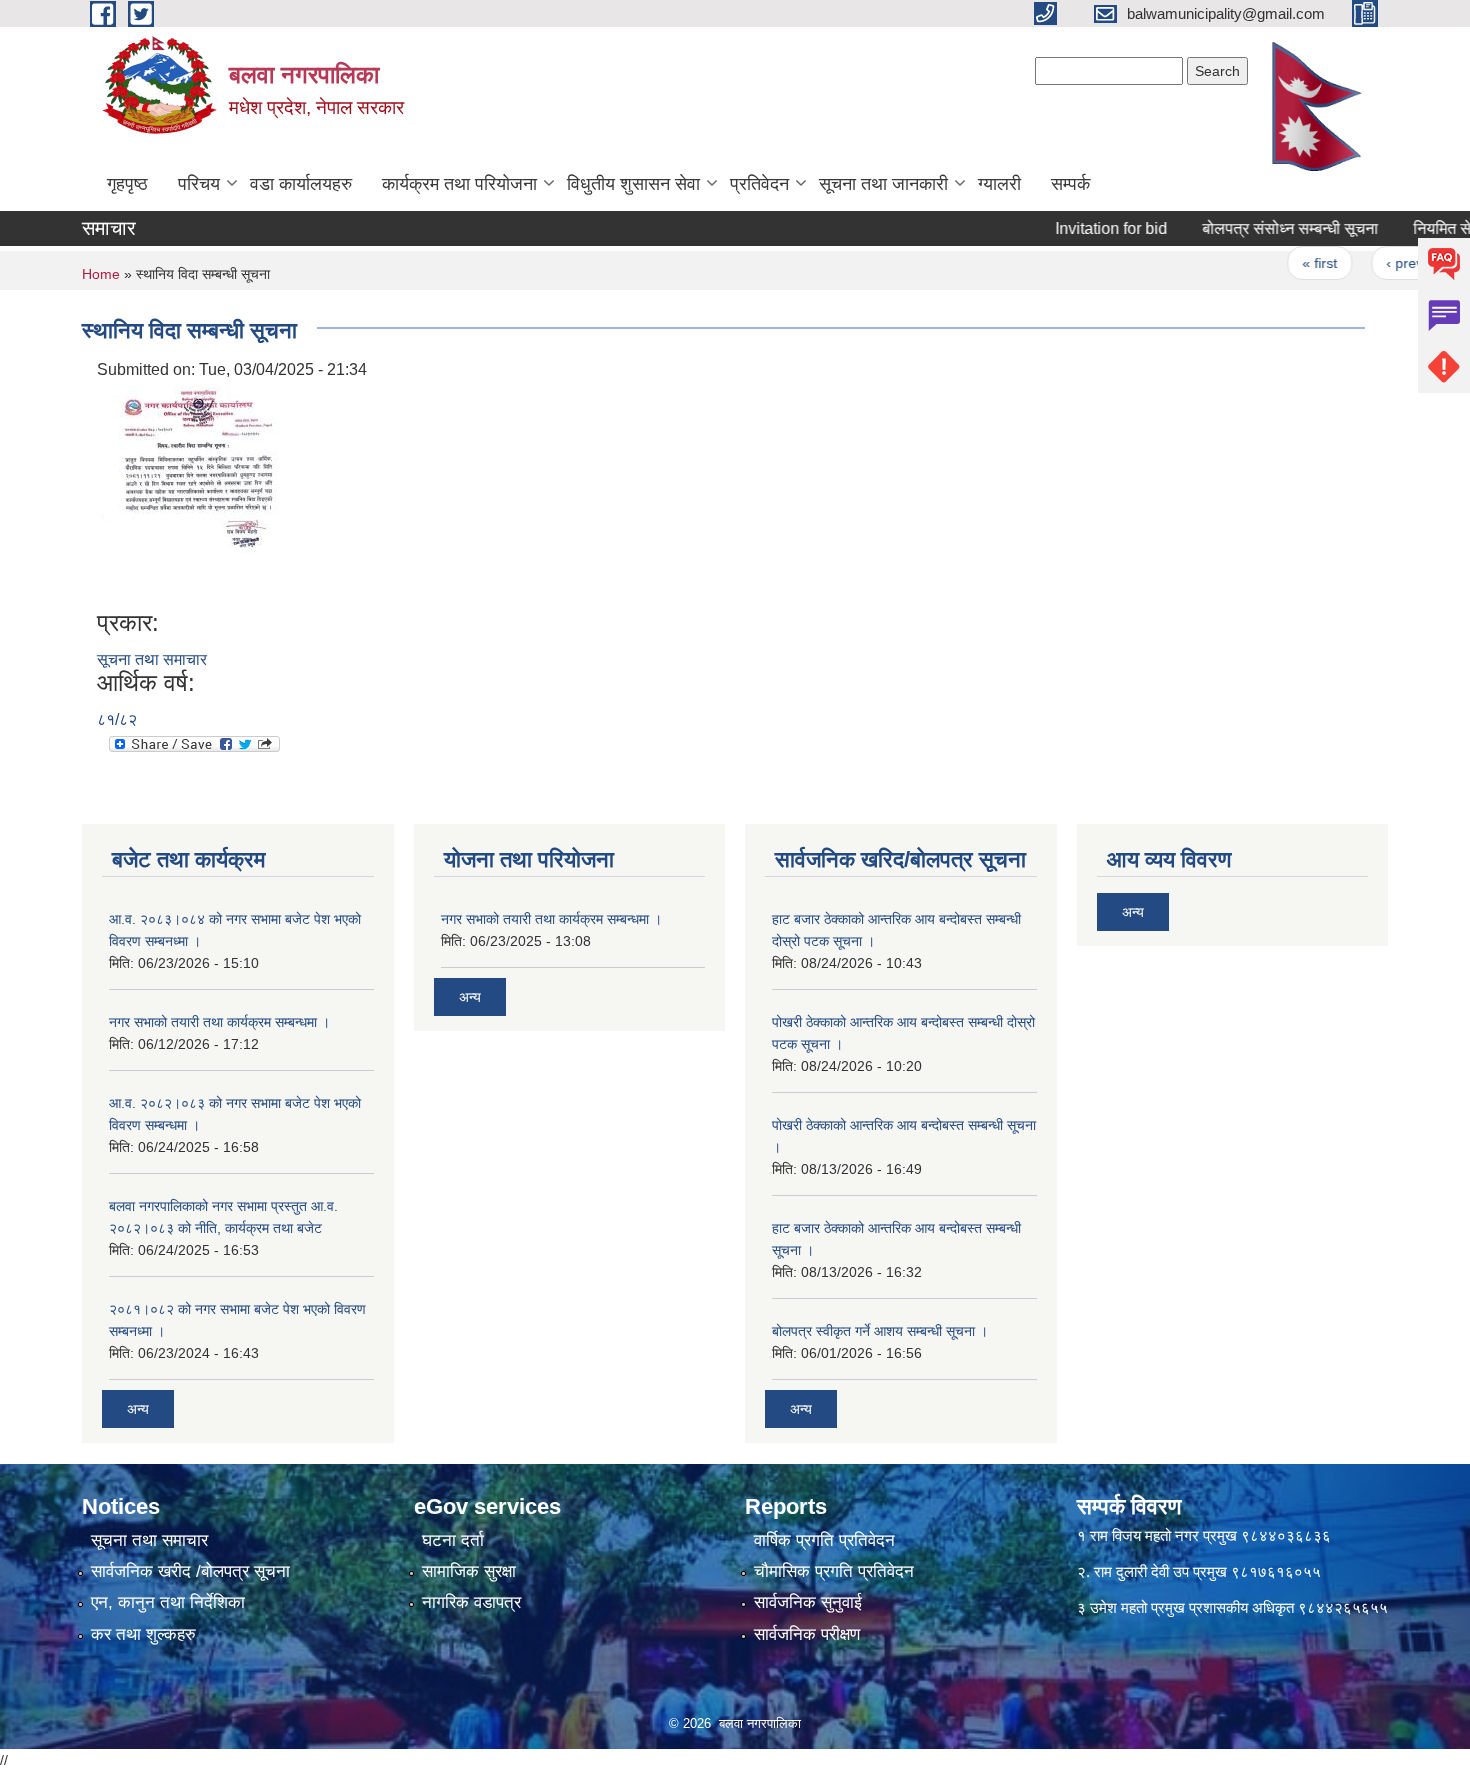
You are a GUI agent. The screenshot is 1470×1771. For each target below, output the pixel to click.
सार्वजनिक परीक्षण (807, 1634)
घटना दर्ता (453, 1540)
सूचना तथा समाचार (152, 659)
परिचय (199, 184)
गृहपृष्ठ (127, 184)
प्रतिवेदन (759, 184)
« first (1289, 263)
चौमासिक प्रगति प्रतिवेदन (834, 1571)
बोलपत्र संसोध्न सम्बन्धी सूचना (1260, 228)
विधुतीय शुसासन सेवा (633, 184)
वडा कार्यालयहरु (301, 184)
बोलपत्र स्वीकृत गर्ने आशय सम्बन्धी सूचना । (880, 1331)
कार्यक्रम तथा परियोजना (459, 184)
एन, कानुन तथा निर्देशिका (168, 1602)
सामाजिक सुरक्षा (469, 1571)
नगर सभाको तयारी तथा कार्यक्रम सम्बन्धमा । (219, 1022)
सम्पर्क (1070, 184)
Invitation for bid (1081, 228)
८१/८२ (117, 719)
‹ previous (1388, 263)
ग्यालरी (999, 184)
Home (101, 274)
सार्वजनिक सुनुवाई (808, 1602)
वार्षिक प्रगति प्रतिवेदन (824, 1540)
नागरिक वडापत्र (471, 1602)
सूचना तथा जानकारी (883, 184)
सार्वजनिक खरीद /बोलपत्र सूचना (190, 1571)
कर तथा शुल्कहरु (143, 1634)
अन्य (138, 1409)
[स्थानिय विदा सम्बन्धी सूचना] (193, 494)
